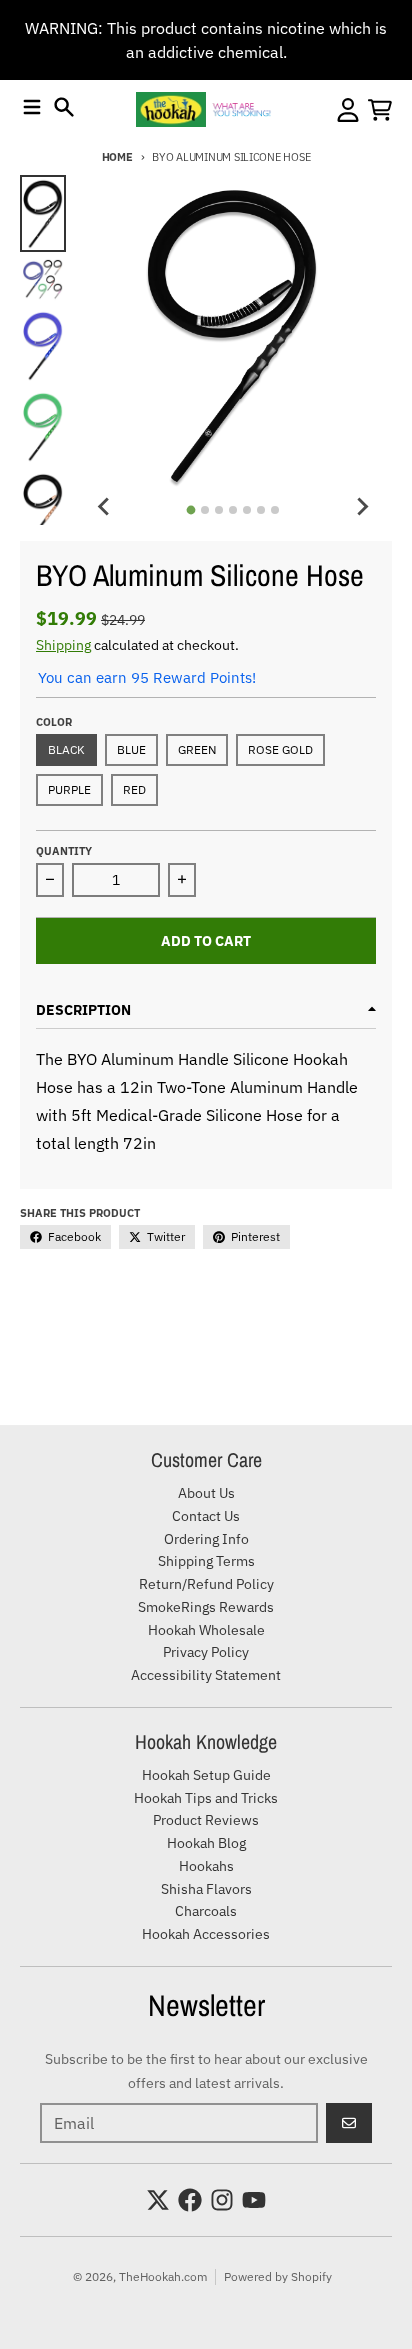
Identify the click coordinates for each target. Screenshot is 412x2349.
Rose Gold (280, 749)
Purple (69, 789)
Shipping (63, 645)
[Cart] (380, 110)
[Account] (348, 110)
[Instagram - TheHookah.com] (222, 2200)
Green (197, 749)
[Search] (64, 107)
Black (66, 749)
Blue (131, 749)
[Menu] (32, 107)
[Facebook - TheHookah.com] (190, 2200)
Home (117, 157)
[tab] (191, 509)
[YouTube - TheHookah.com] (254, 2200)
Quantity (64, 851)
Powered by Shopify (278, 2276)
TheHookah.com (163, 2276)
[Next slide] (362, 507)
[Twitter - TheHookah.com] (158, 2200)
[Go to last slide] (104, 507)
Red (134, 789)
